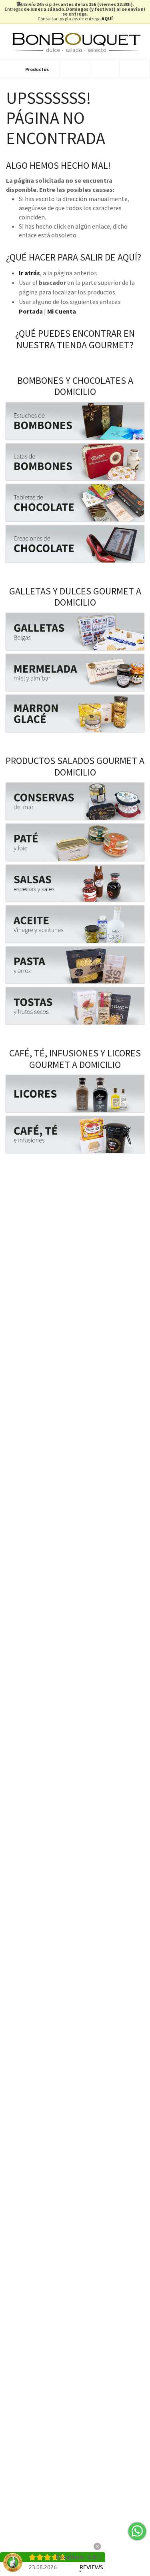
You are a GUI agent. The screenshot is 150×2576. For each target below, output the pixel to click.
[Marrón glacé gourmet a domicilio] (75, 714)
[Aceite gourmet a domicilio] (75, 924)
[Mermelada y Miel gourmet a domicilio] (75, 673)
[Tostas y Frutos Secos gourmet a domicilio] (75, 1006)
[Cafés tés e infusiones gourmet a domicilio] (75, 1135)
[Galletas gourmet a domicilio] (75, 632)
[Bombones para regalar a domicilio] (75, 421)
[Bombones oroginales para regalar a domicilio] (75, 462)
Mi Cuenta (62, 311)
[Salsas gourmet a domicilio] (75, 883)
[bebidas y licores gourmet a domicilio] (75, 1094)
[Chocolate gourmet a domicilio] (75, 503)
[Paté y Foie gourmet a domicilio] (75, 842)
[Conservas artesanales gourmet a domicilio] (75, 801)
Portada (31, 311)
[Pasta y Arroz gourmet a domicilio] (75, 965)
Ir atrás (29, 273)
